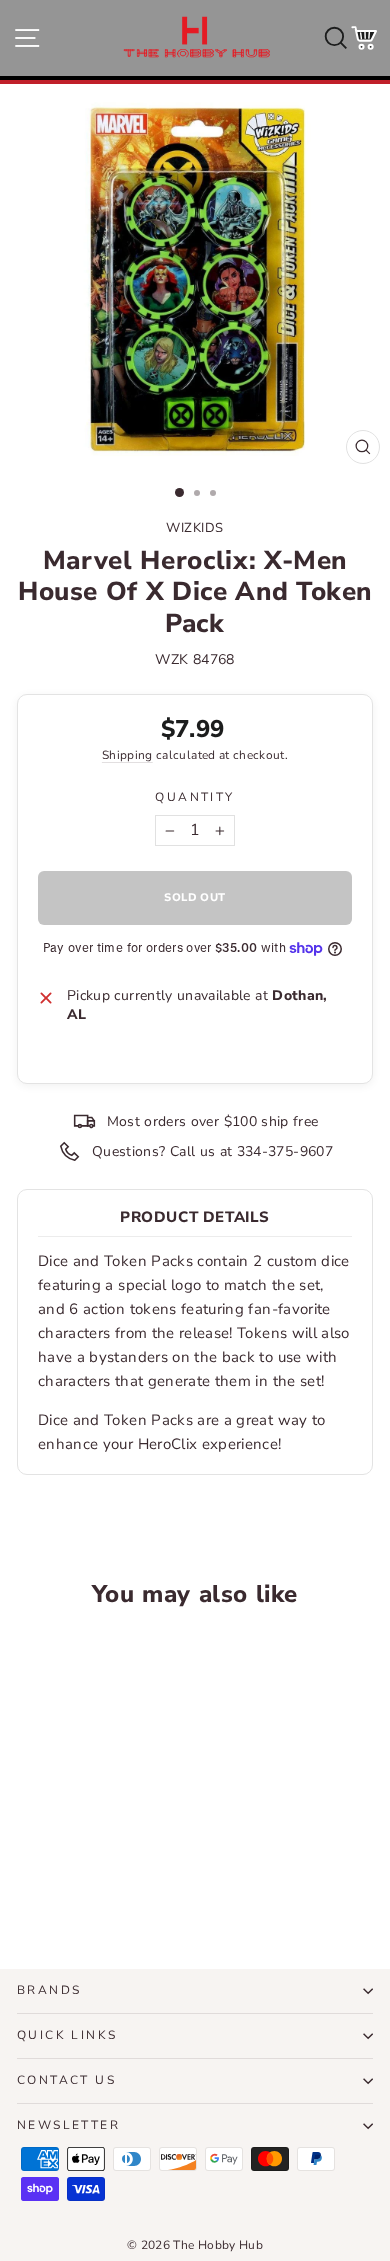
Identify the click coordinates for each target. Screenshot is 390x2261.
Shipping (127, 755)
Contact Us (66, 2080)
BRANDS (49, 1990)
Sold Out (84, 1880)
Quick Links (67, 2035)
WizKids (195, 528)
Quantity (194, 797)
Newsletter (68, 2125)
